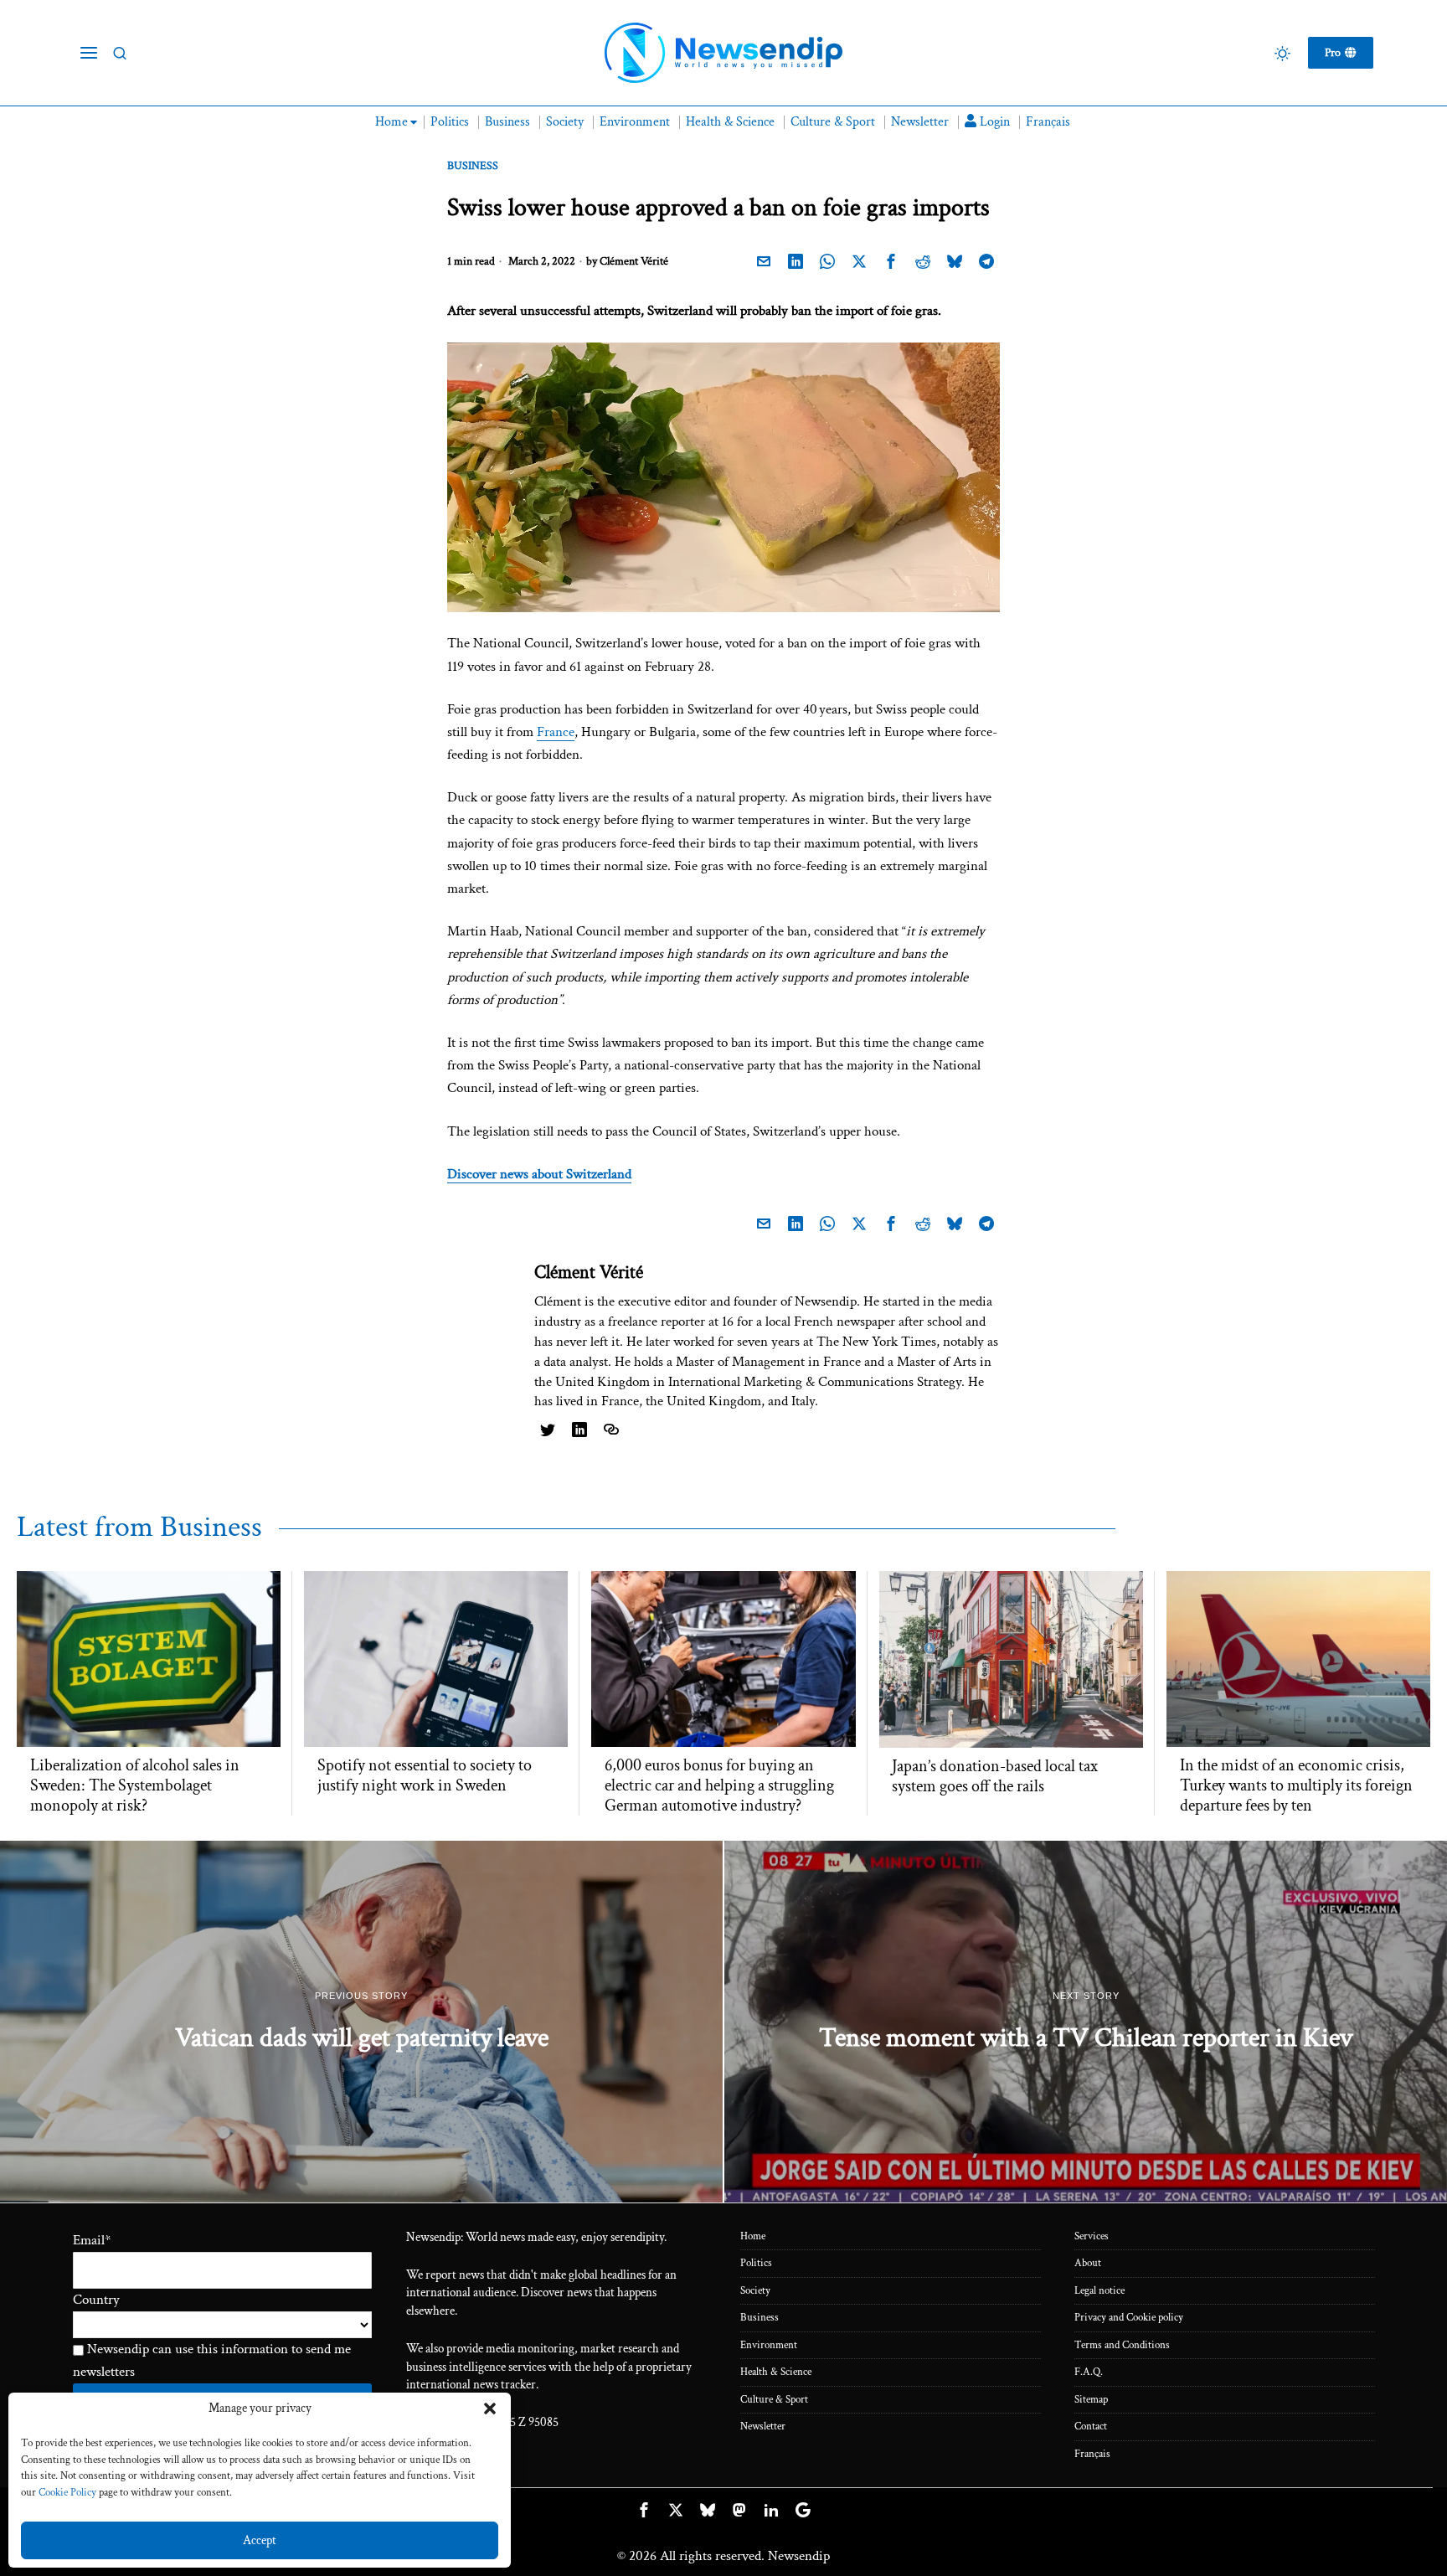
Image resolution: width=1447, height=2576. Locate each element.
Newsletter (763, 2427)
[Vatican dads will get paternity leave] (361, 2022)
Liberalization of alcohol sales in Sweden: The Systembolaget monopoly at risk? (135, 1785)
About (1088, 2263)
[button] (490, 2409)
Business (473, 166)
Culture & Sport (774, 2400)
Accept (260, 2540)
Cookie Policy (67, 2493)
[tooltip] (764, 262)
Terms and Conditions (1122, 2345)
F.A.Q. (1089, 2372)
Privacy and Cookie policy (1129, 2318)
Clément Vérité (634, 261)
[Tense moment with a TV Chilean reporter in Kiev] (1086, 2022)
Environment (769, 2345)
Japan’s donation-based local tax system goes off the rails (995, 1776)
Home (753, 2236)
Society (755, 2291)
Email (92, 2240)
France (556, 732)
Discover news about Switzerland (539, 1174)
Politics (756, 2263)
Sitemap (1091, 2400)
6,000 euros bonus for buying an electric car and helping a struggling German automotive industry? (719, 1785)
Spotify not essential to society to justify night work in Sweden (425, 1775)
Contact (1091, 2427)
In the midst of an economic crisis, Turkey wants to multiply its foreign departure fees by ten (1296, 1785)
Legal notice (1099, 2291)
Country (96, 2300)
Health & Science (776, 2372)
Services (1092, 2236)
